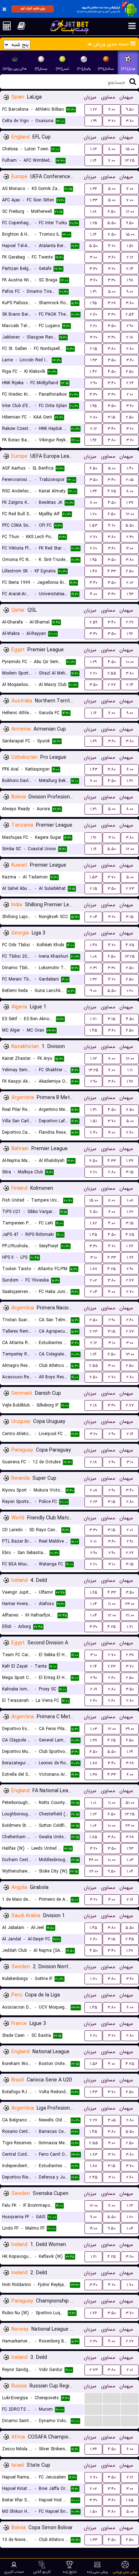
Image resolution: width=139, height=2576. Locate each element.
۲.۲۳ (93, 1331)
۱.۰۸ (94, 956)
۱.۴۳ (94, 769)
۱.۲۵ (94, 223)
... (94, 2398)
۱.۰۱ (93, 1803)
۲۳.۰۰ (130, 1604)
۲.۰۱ (130, 1530)
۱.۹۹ (94, 121)
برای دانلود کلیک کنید (33, 9)
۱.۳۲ (93, 979)
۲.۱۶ (130, 1434)
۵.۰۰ (112, 189)
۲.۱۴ (130, 269)
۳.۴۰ (112, 383)
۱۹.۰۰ (93, 2228)
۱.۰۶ (93, 1826)
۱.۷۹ (130, 1257)
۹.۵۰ (130, 109)
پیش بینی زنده (97, 2572)
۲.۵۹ (93, 622)
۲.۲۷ (130, 622)
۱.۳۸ (94, 1740)
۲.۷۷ (112, 685)
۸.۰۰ (112, 149)
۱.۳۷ (130, 503)
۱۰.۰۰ (130, 662)
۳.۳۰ (93, 269)
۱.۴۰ (130, 468)
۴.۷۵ (112, 491)
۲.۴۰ (94, 1132)
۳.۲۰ (112, 121)
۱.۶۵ (94, 1592)
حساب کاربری (14, 2572)
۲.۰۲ (130, 583)
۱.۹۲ (130, 634)
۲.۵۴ (130, 314)
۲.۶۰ (93, 314)
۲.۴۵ (130, 1939)
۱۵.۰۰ (130, 149)
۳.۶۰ (112, 257)
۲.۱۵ (94, 349)
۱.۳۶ (93, 189)
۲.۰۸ (94, 1490)
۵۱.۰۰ (130, 1803)
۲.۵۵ (112, 673)
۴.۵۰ (112, 372)
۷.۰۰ (112, 161)
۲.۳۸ (130, 1655)
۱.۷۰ (94, 1979)
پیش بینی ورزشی (125, 2572)
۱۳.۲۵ (130, 161)
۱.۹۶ (93, 440)
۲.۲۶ (130, 383)
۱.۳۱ (93, 292)
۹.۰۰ (130, 292)
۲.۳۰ (130, 537)
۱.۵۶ (94, 2064)
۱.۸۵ (93, 1837)
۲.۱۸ (130, 337)
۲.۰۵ (130, 480)
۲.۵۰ (130, 417)
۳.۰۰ (93, 257)
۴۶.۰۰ (93, 1860)
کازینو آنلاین (42, 2572)
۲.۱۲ (130, 257)
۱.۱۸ (93, 212)
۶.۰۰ (112, 109)
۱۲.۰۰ (130, 212)
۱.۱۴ (93, 161)
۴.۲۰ (112, 246)
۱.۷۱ (93, 1019)
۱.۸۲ (93, 1223)
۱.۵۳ (93, 525)
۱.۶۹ (93, 741)
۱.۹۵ (93, 303)
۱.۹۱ (93, 838)
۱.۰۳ (94, 1729)
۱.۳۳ (94, 200)
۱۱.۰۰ (112, 1604)
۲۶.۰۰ (94, 1871)
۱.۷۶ (130, 1246)
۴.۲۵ (112, 1269)
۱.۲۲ (94, 109)
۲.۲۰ (93, 326)
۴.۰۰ (93, 594)
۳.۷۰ (112, 877)
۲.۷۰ (94, 537)
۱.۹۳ (94, 360)
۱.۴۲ (93, 372)
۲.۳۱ (93, 968)
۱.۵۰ (93, 2512)
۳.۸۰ (130, 121)
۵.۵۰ (112, 223)
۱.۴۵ (93, 1030)
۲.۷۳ (130, 889)
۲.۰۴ (94, 917)
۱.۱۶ (94, 713)
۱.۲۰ (93, 514)
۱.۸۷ (94, 1269)
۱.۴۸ (94, 571)
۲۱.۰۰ (130, 1615)
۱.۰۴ (94, 1604)
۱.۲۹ (93, 662)
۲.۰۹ (94, 1689)
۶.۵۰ (112, 212)
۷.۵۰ (112, 234)
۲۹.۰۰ (130, 1729)
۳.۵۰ (112, 326)
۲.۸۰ (130, 349)
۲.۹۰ (130, 326)
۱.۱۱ (130, 1070)
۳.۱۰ (112, 838)
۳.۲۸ (112, 303)
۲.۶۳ (112, 1666)
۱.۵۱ (130, 246)
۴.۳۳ (112, 571)
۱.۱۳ (93, 149)
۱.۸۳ (94, 2154)
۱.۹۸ (130, 280)
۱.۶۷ (130, 1951)
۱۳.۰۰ (130, 1354)
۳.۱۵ (112, 417)
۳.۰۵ (112, 2120)
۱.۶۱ (94, 2257)
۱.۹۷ (130, 1081)
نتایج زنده (70, 2572)
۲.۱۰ (130, 394)
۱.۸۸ (94, 1763)
